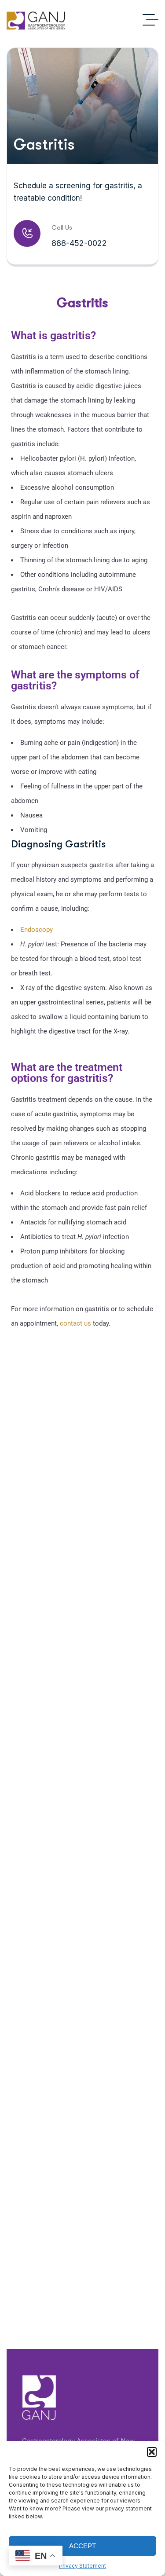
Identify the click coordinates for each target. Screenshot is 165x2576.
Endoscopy (37, 930)
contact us (75, 1323)
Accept (82, 2546)
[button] (152, 2452)
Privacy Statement (82, 2566)
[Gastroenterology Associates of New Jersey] (36, 20)
